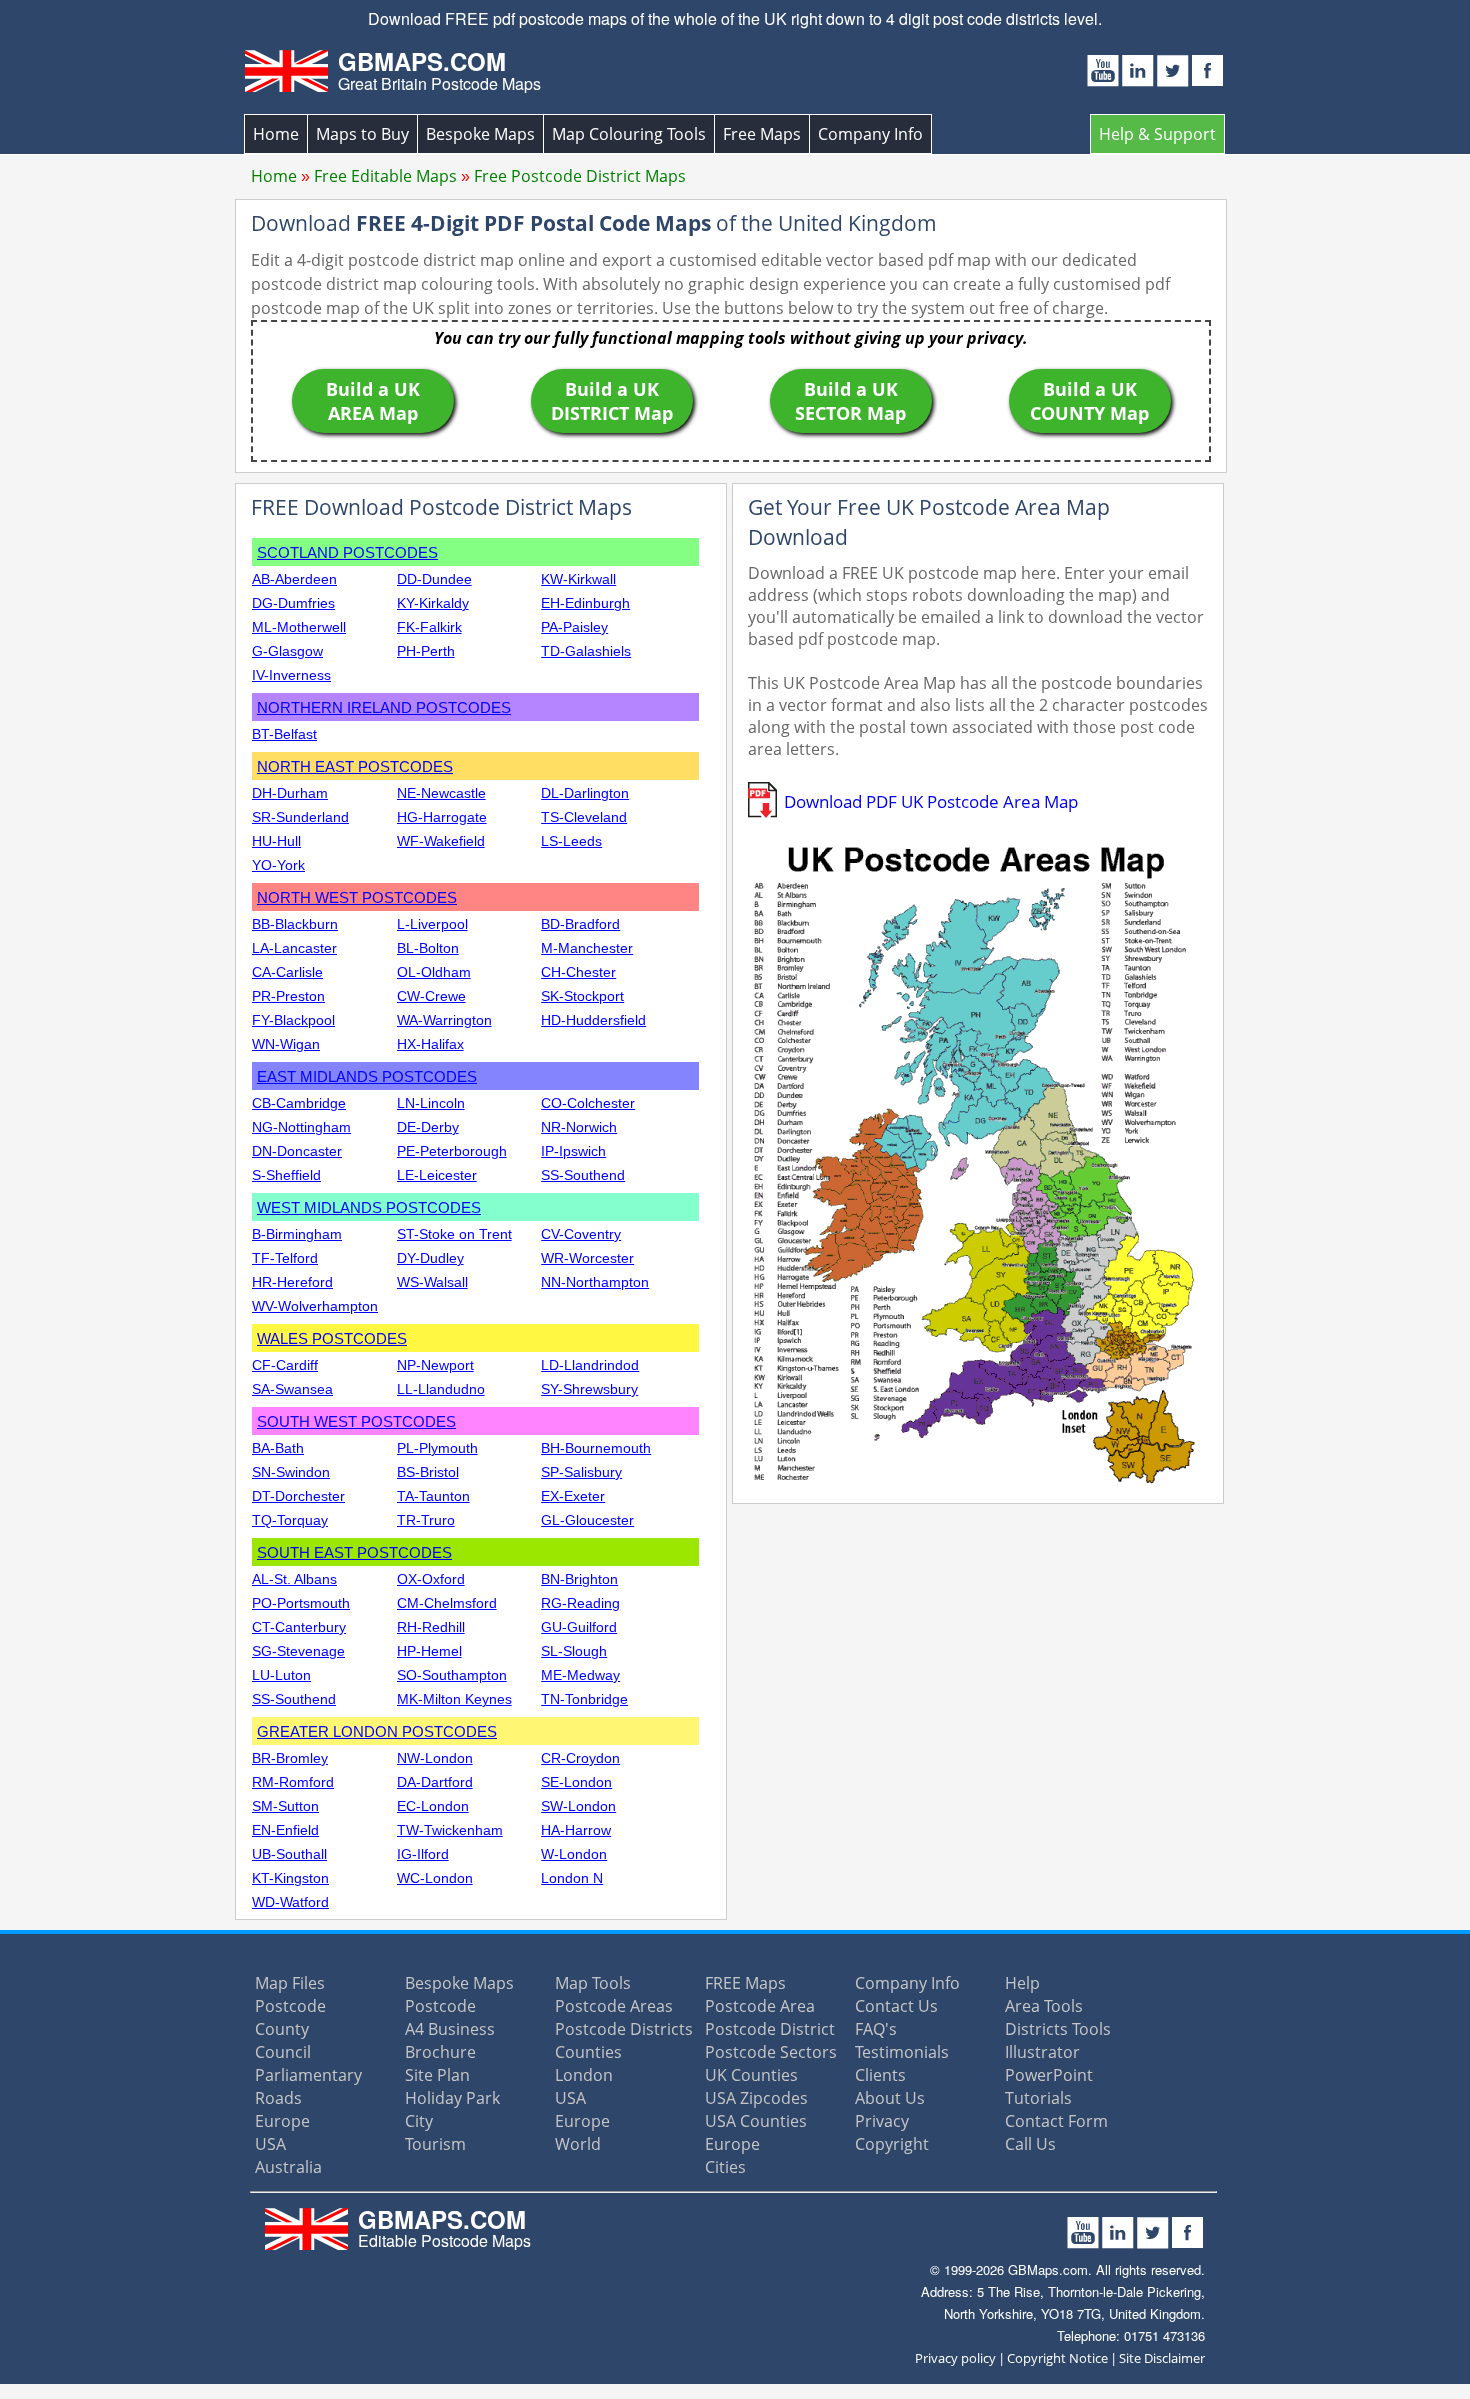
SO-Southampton (452, 1675)
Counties (588, 2052)
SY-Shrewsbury (589, 1389)
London (584, 2075)
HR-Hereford (292, 1282)
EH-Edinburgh (585, 603)
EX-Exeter (573, 1496)
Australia (288, 2167)
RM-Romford (293, 1782)
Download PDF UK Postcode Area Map (931, 801)
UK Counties (751, 2075)
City (419, 2121)
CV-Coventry (581, 1234)
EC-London (433, 1806)
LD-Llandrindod (590, 1365)
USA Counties (756, 2121)
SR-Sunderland (300, 817)
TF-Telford (285, 1258)
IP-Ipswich (573, 1151)
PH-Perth (426, 651)
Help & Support (1157, 134)
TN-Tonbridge (584, 1699)
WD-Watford (290, 1902)
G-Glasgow (287, 651)
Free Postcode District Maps (580, 176)
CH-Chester (578, 972)
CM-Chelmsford (447, 1603)
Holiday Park (452, 2098)
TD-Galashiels (586, 651)
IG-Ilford (423, 1854)
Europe (282, 2121)
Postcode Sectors (771, 2052)
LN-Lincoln (431, 1103)
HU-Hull (276, 841)
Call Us (1030, 2144)
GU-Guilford (579, 1627)
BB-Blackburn (295, 924)
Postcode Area (760, 2006)
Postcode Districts (624, 2029)
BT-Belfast (284, 734)
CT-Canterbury (299, 1627)
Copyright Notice (1057, 2358)
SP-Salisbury (581, 1472)
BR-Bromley (290, 1758)
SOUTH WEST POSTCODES (356, 1421)
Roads (278, 2098)
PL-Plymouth (437, 1448)
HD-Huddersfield (593, 1020)
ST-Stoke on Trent (454, 1234)
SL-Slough (574, 1651)
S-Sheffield (286, 1175)
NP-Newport (435, 1365)
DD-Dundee (434, 579)
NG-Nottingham (301, 1127)
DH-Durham (290, 793)
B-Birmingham (297, 1234)
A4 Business (450, 2029)
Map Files (290, 1983)
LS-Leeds (571, 841)
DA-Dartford (435, 1782)
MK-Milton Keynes (454, 1699)
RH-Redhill (431, 1627)
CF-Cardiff (285, 1365)
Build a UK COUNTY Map (1089, 401)
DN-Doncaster (297, 1151)
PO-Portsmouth (301, 1603)
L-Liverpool (432, 924)
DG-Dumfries (293, 603)
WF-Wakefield (441, 841)
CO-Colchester (588, 1103)
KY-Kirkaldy (433, 603)
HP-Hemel (429, 1651)
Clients (880, 2075)
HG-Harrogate (442, 817)
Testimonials (902, 2052)
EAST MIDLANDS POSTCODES (367, 1076)
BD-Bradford (580, 924)
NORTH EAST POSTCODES (355, 766)
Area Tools (1044, 2006)
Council (283, 2052)
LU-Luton (281, 1675)
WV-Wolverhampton (315, 1306)
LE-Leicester (437, 1175)
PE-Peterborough (452, 1151)
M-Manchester (587, 948)
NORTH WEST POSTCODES (357, 897)
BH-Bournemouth (596, 1448)
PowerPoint (1049, 2075)
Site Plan (437, 2075)
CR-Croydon (580, 1758)
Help (1022, 1983)
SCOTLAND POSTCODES (347, 552)
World (578, 2144)
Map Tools (593, 1983)
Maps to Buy (362, 134)
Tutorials (1038, 2098)
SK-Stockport (582, 996)
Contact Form (1056, 2121)
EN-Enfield (285, 1830)
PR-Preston (288, 996)
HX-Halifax (430, 1044)
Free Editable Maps (385, 176)
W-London (574, 1854)
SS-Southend (583, 1175)
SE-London (576, 1782)
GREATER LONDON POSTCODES (377, 1731)
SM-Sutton (285, 1806)
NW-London (435, 1758)
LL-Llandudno (441, 1389)
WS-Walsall (432, 1282)
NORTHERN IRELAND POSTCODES (384, 707)
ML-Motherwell (299, 627)
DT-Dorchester (298, 1496)
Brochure (440, 2052)
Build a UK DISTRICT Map (612, 401)
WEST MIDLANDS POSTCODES (369, 1207)
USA (270, 2144)
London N (572, 1878)
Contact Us (896, 2006)
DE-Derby (428, 1127)
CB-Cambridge (299, 1103)
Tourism (435, 2144)
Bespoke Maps (480, 134)
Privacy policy (955, 2358)
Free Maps (762, 134)
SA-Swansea (292, 1389)
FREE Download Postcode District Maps (441, 507)
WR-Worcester (587, 1258)
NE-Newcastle (441, 793)
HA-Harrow (576, 1830)
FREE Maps (745, 1983)
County (282, 2029)
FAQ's (876, 2029)
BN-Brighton (579, 1579)
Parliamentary (308, 2075)
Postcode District (770, 2029)
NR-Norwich (579, 1127)
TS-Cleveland (584, 817)
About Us (890, 2098)
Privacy (882, 2121)
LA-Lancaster (294, 948)
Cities (725, 2167)
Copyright (892, 2144)
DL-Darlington (585, 793)
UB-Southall (289, 1854)
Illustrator (1042, 2052)
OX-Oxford (431, 1579)
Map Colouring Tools (629, 134)
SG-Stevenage (298, 1651)
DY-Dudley (430, 1258)
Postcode (290, 2006)
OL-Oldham (434, 972)
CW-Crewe (431, 996)
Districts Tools (1058, 2029)
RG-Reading (580, 1603)
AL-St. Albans (294, 1579)
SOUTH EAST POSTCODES (354, 1552)
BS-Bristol (428, 1472)
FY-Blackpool (293, 1020)
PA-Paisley (574, 627)
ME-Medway (580, 1675)
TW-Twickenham (450, 1830)
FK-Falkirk (429, 627)
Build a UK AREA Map (373, 401)
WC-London (435, 1878)
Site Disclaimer (1162, 2358)
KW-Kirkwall (578, 579)
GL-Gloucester (587, 1520)
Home (276, 134)
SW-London (578, 1806)
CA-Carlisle (287, 972)
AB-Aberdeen (294, 579)
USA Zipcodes (756, 2098)
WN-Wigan (286, 1044)
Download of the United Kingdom (594, 223)
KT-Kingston (290, 1878)
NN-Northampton (595, 1282)
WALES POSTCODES (332, 1338)
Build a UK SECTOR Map (850, 401)
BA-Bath (278, 1448)
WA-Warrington (444, 1020)
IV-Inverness (291, 675)
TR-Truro (426, 1520)
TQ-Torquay (290, 1520)
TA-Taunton (433, 1496)
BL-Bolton (428, 948)
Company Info (870, 134)
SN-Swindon (291, 1472)
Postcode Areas (614, 2006)
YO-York (278, 865)
